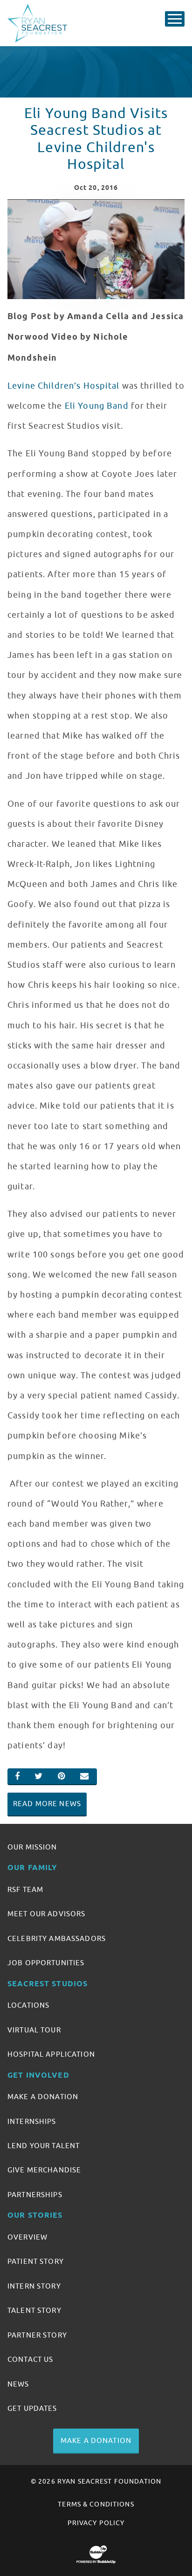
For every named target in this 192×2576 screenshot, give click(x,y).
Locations (28, 2005)
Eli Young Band (97, 406)
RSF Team (25, 1890)
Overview (27, 2237)
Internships (32, 2122)
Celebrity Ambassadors (57, 1939)
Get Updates (32, 2408)
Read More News (47, 1804)
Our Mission (32, 1847)
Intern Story (34, 2286)
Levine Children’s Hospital (64, 386)
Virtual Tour (34, 2030)
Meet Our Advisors (46, 1914)
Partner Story (37, 2335)
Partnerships (35, 2195)
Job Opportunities (46, 1963)
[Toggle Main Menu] (175, 19)
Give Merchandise (44, 2170)
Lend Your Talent (44, 2146)
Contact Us (30, 2360)
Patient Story (36, 2262)
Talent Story (34, 2311)
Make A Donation (43, 2097)
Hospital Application (51, 2054)
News (18, 2384)
